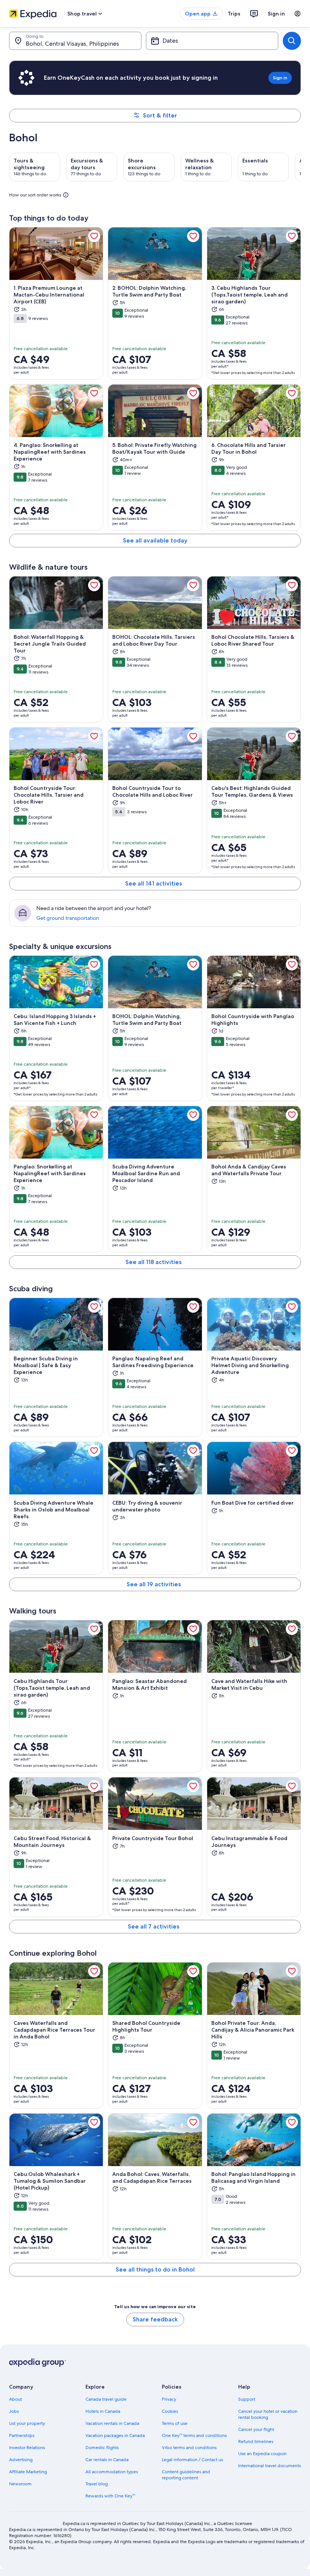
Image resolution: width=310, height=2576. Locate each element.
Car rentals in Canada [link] (107, 2460)
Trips (234, 14)
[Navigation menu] (298, 14)
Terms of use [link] (175, 2423)
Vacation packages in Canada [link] (115, 2435)
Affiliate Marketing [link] (28, 2472)
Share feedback (155, 2319)
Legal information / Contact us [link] (192, 2460)
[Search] (292, 41)
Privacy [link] (169, 2399)
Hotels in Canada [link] (103, 2411)
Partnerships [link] (22, 2435)
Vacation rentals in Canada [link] (112, 2423)
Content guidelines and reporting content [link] (186, 2475)
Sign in (276, 14)
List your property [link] (27, 2423)
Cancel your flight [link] (256, 2429)
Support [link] (247, 2399)
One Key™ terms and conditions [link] (194, 2435)
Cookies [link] (170, 2411)
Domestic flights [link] (102, 2448)
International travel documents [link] (270, 2466)
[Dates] (212, 41)
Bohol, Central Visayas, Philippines (72, 44)
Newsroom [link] (20, 2484)
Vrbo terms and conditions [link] (189, 2448)
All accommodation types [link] (112, 2472)
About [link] (15, 2399)
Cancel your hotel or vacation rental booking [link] (268, 2414)
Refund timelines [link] (256, 2442)
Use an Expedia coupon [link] (262, 2454)
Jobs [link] (14, 2411)
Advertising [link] (21, 2460)
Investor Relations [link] (27, 2448)
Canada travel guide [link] (106, 2399)
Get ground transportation (68, 918)
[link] (94, 236)
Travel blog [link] (97, 2484)
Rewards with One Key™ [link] (110, 2496)
